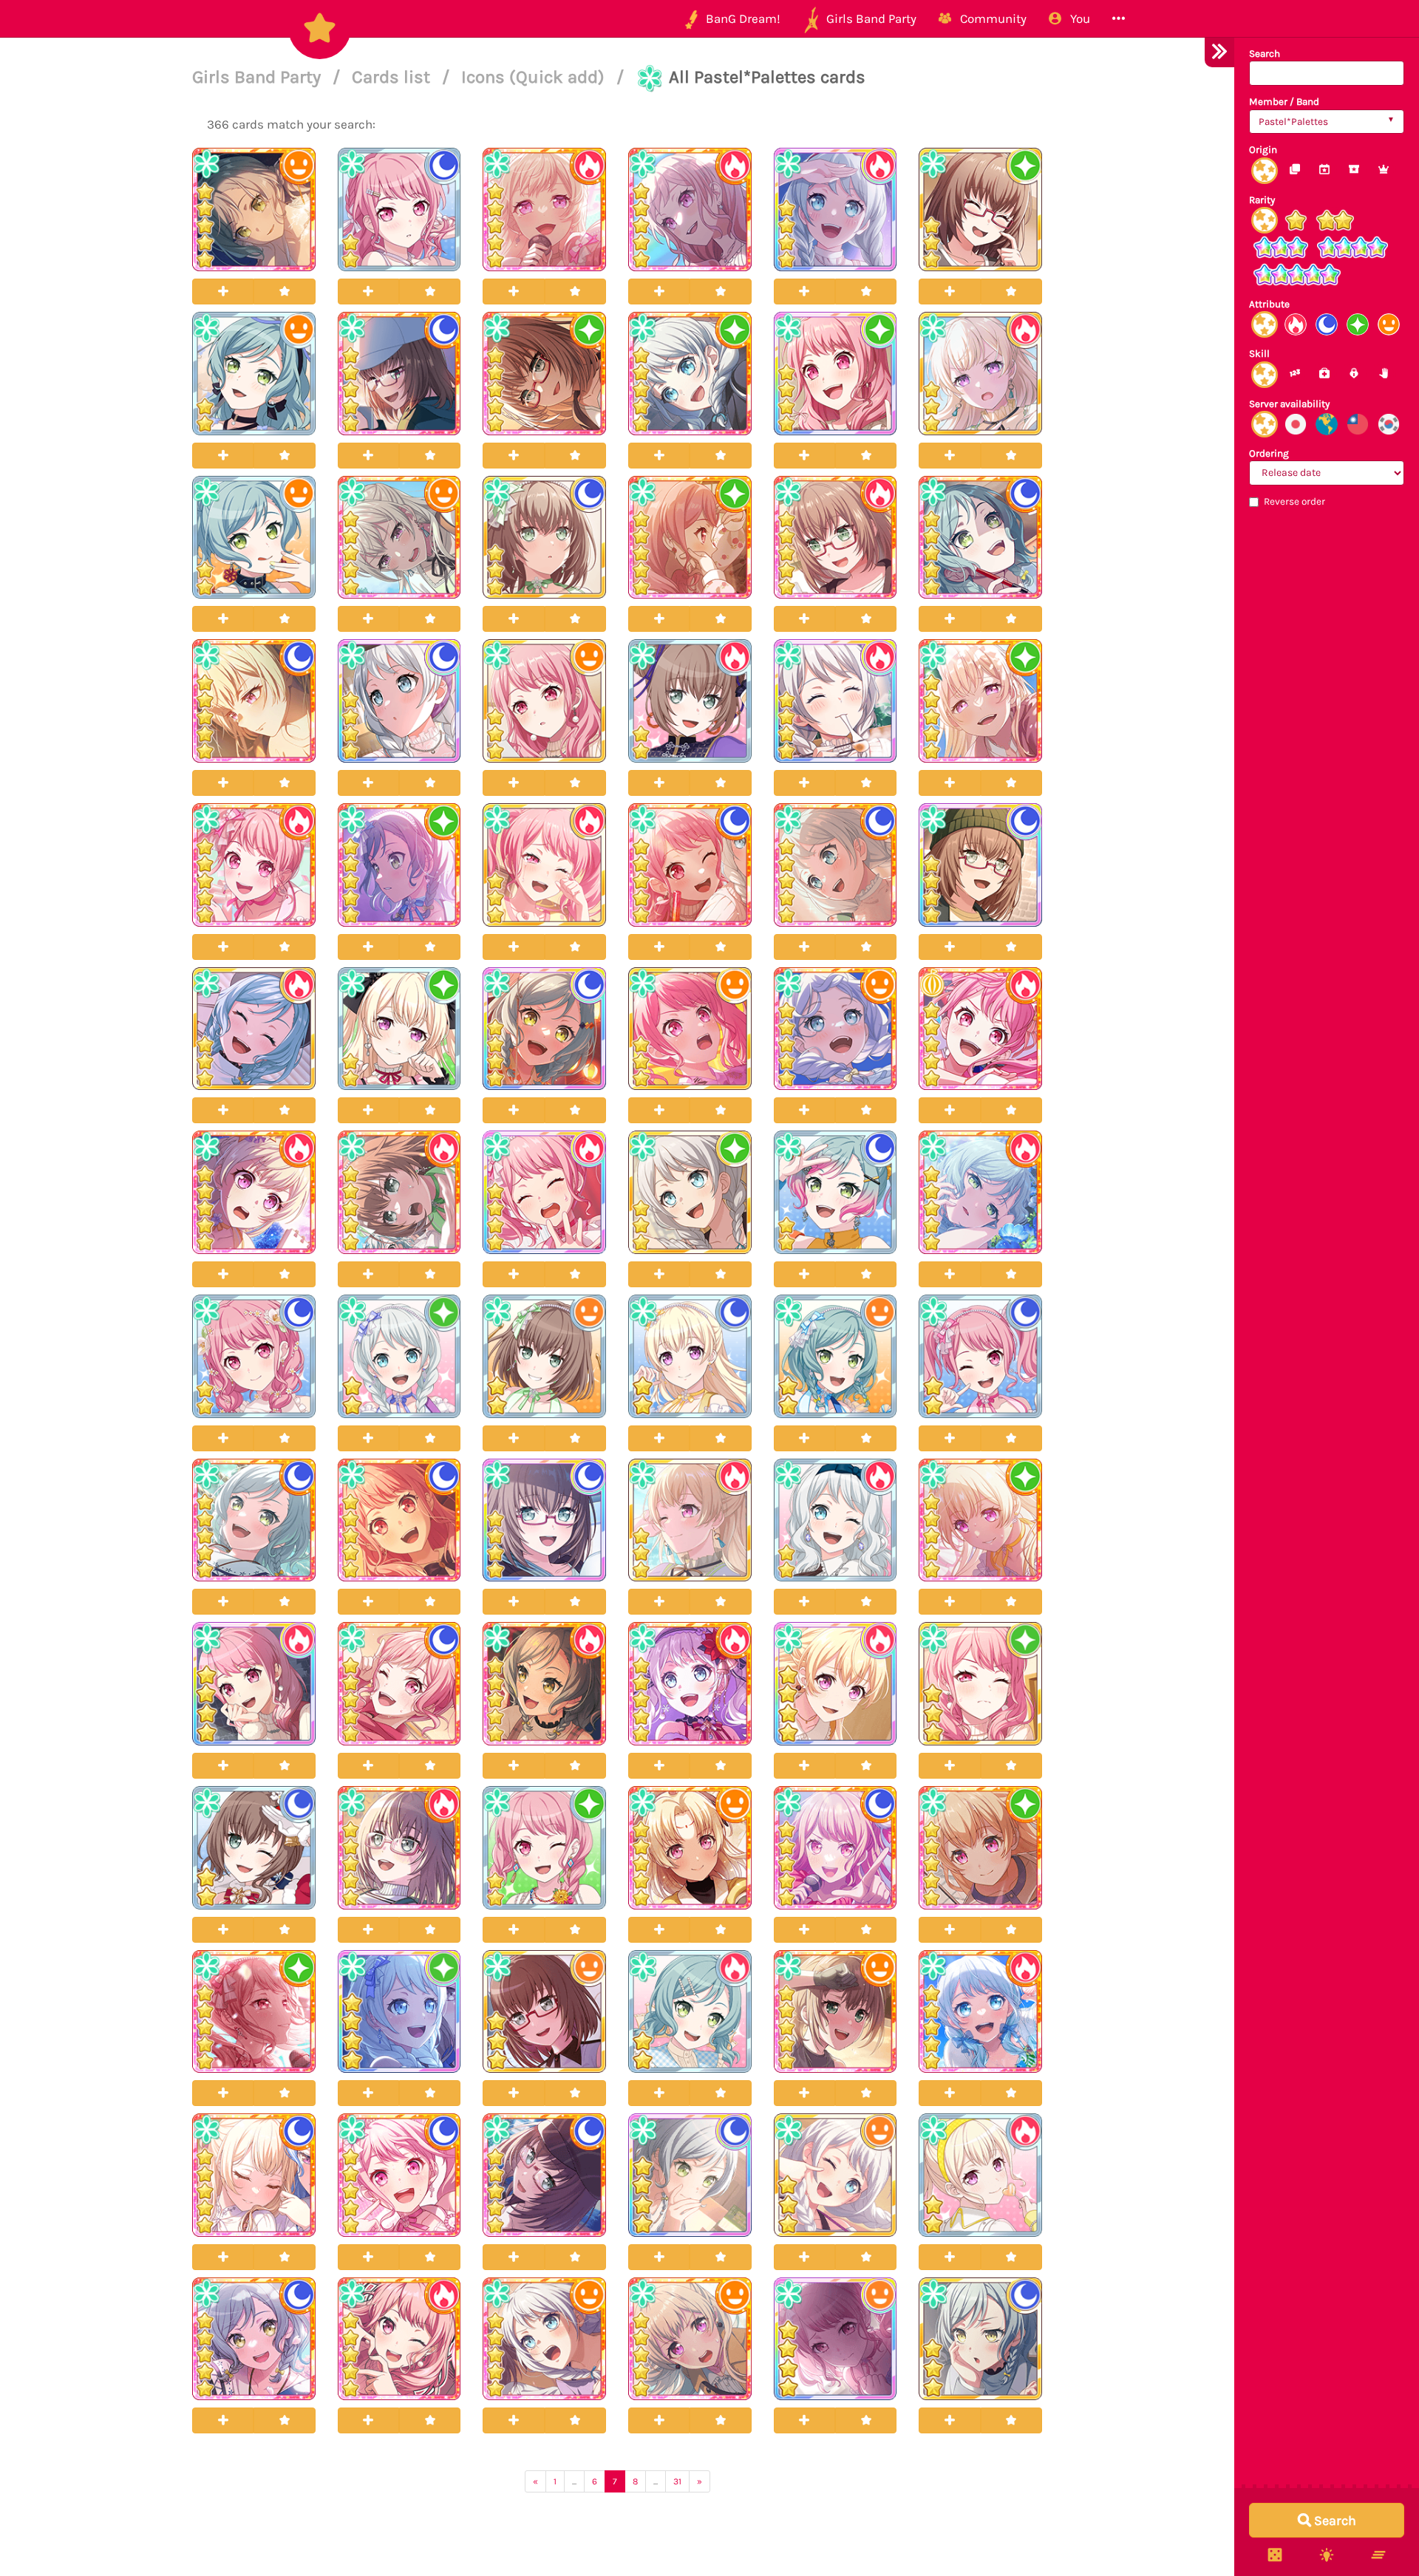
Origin (1263, 150)
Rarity (1262, 200)
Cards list (393, 77)
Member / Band (1284, 102)
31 (677, 2481)
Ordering (1269, 453)
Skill (1259, 354)
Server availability (1289, 404)
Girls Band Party (259, 77)
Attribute (1269, 304)
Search (1265, 54)
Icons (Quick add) (535, 77)
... (574, 2481)
